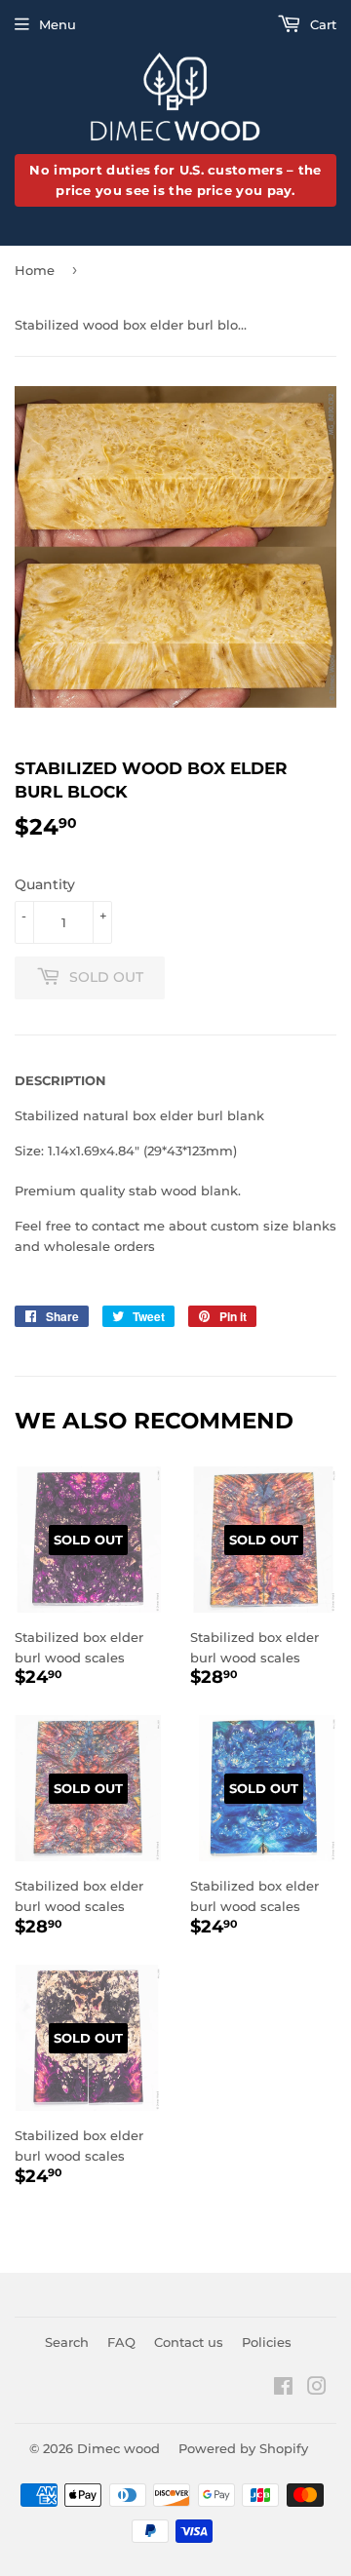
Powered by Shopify (243, 2448)
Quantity (45, 884)
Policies (267, 2342)
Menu (58, 24)
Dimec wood (118, 2448)
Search (67, 2342)
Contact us (189, 2342)
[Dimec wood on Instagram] (317, 2389)
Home (35, 270)
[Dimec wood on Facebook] (283, 2389)
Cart (321, 24)
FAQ (121, 2342)
